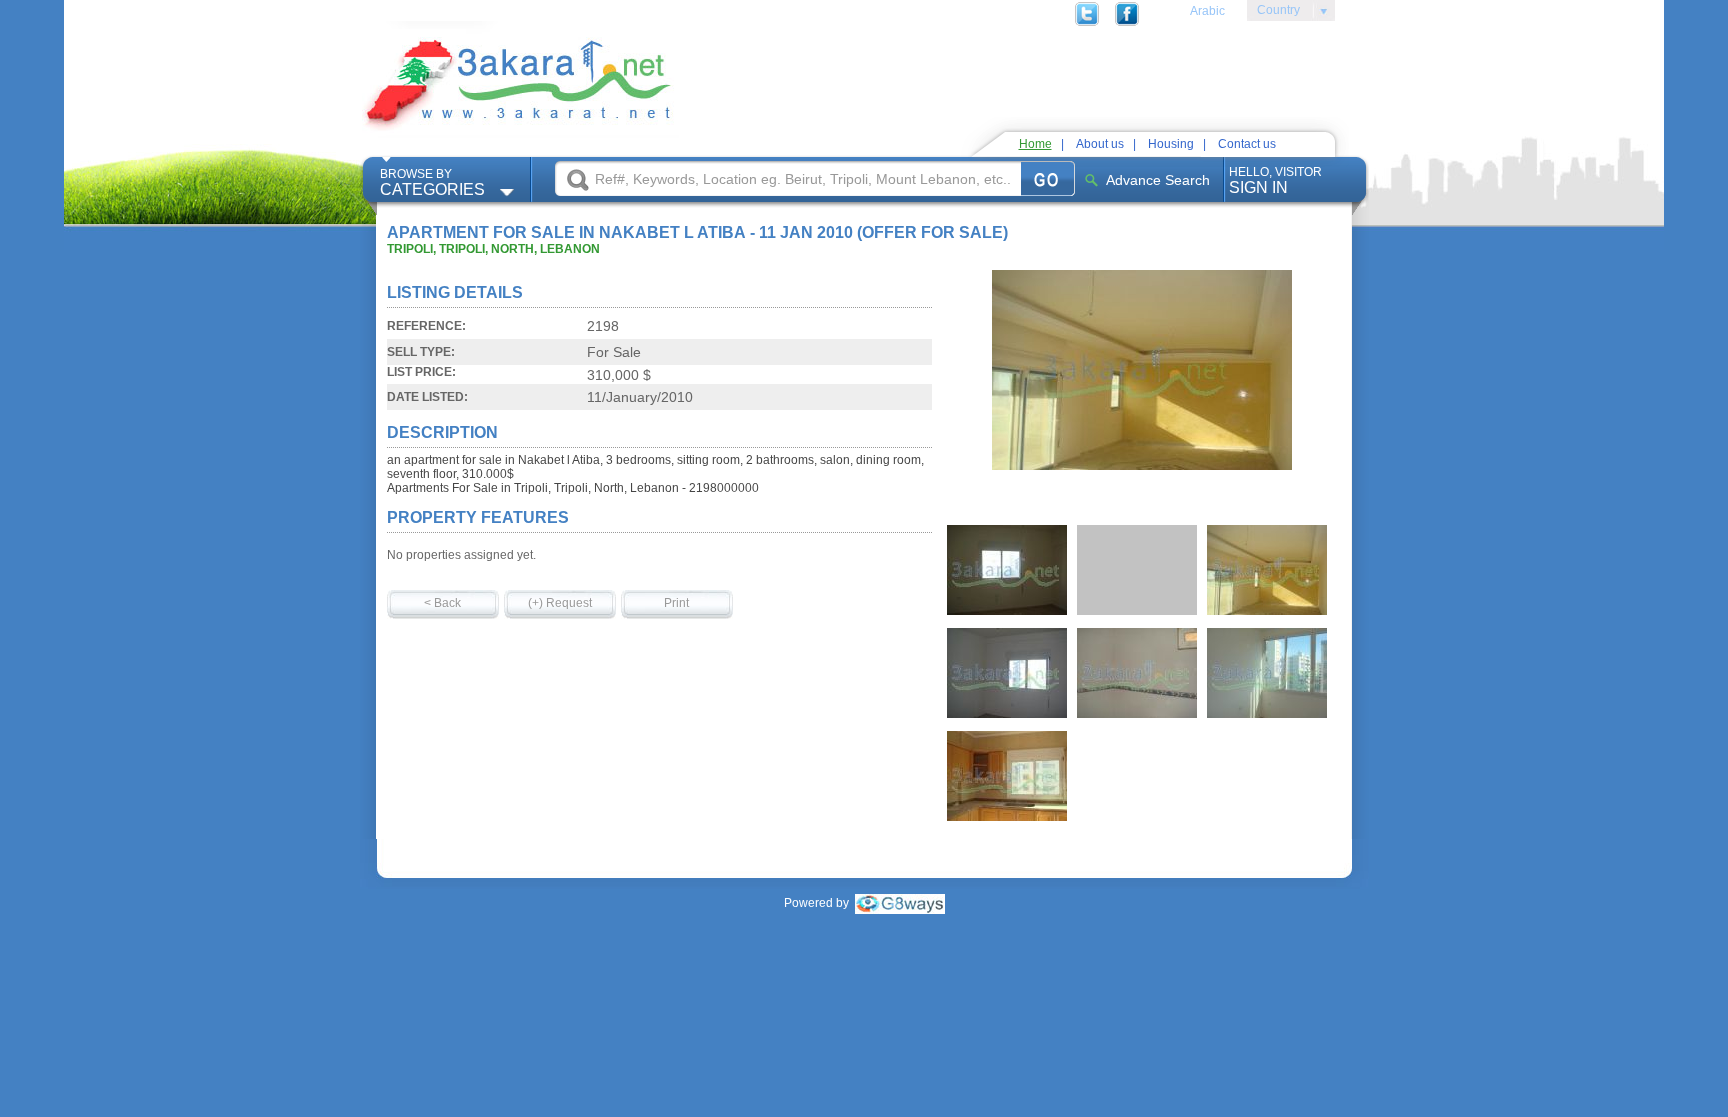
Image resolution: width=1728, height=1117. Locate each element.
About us (1100, 144)
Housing (1171, 144)
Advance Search (1158, 180)
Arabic (1207, 11)
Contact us (1247, 144)
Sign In (1275, 180)
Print (676, 603)
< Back (442, 603)
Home (1035, 144)
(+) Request (560, 603)
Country (1273, 13)
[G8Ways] (900, 903)
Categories (432, 182)
